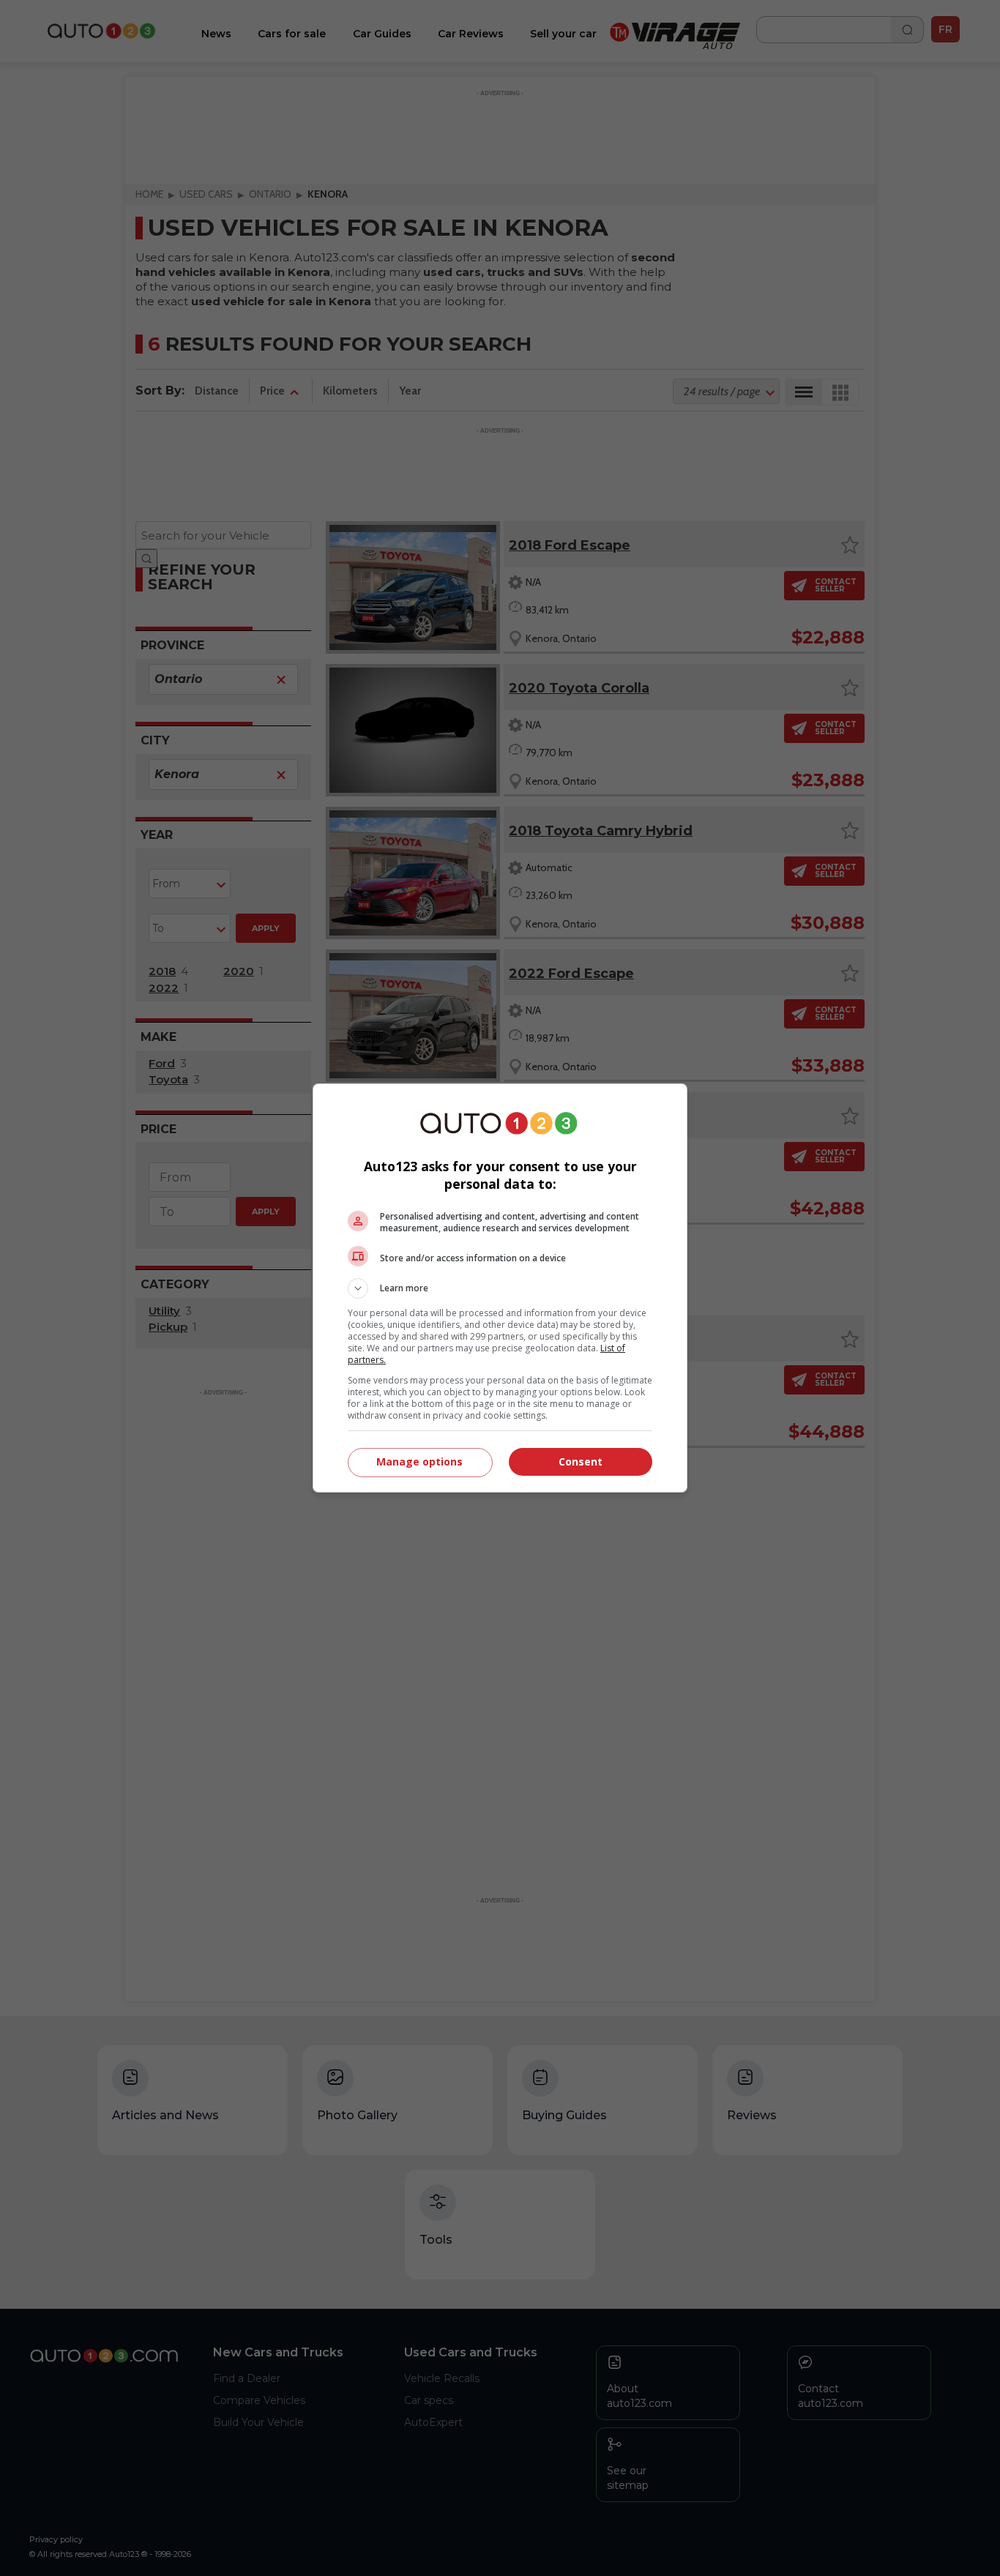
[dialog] (500, 1288)
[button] (500, 1288)
